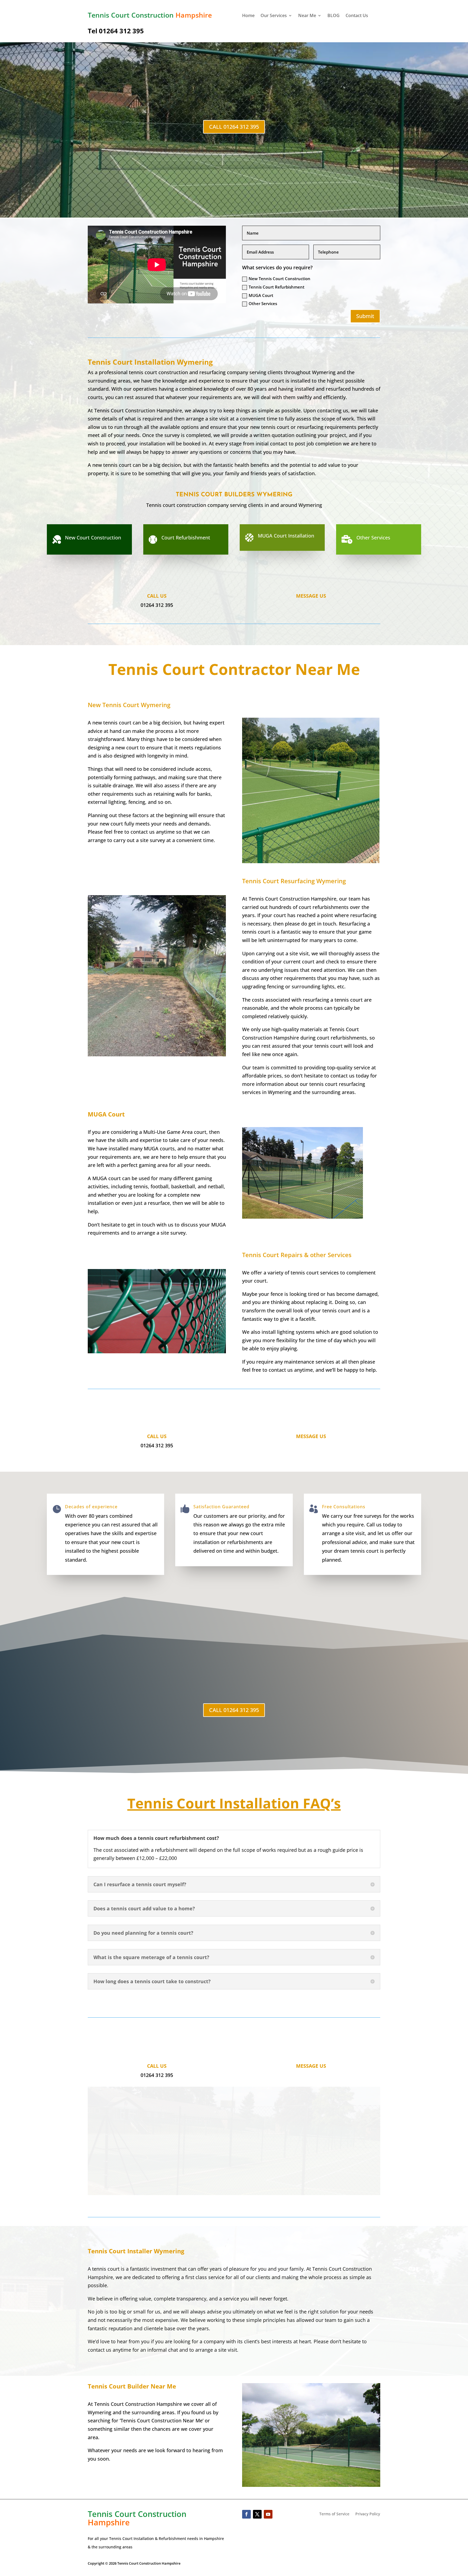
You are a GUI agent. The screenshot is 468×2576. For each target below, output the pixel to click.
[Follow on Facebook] (246, 2514)
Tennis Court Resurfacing (294, 881)
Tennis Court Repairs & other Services (297, 1255)
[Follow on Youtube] (268, 2514)
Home (248, 16)
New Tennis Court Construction (279, 279)
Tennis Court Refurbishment (277, 287)
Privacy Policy (368, 2514)
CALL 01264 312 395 (234, 127)
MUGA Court (261, 295)
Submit (365, 316)
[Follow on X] (257, 2514)
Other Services (263, 303)
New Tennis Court (129, 705)
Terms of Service (334, 2514)
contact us (100, 2350)
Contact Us (357, 16)
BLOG (334, 16)
